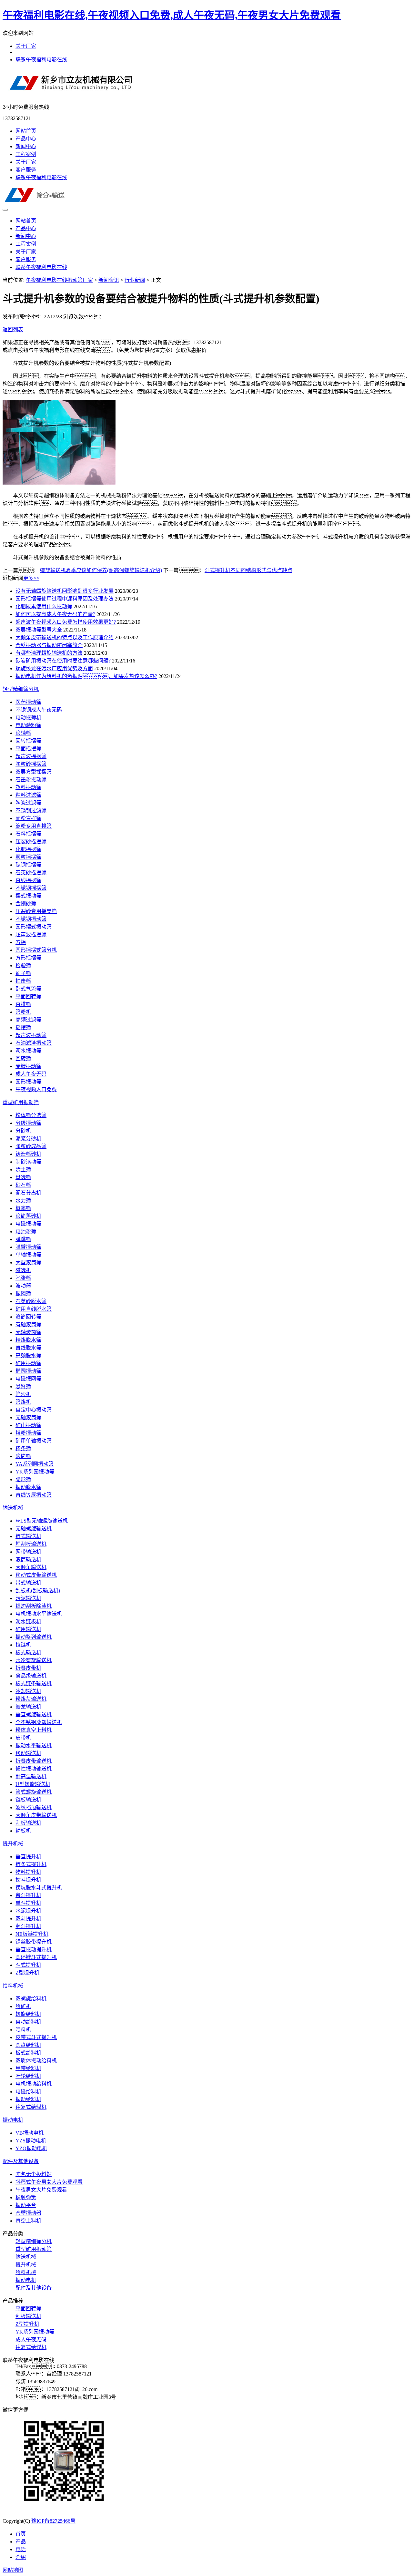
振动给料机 (28, 2099)
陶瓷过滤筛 (28, 803)
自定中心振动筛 (34, 1410)
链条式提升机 (31, 1864)
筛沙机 (23, 1394)
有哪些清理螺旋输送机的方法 (49, 653)
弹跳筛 (23, 1239)
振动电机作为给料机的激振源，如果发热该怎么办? (86, 676)
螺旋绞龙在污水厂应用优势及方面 (54, 668)
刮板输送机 (28, 1823)
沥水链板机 (28, 1622)
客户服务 (26, 170)
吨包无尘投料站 (34, 2174)
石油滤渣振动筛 (34, 1043)
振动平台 (26, 2205)
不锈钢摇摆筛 (31, 888)
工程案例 (26, 154)
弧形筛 (23, 1479)
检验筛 (23, 965)
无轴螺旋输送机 (34, 1529)
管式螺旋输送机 (34, 1792)
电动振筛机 (28, 718)
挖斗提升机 (28, 1880)
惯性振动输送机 (34, 1769)
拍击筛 (23, 981)
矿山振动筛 (28, 1425)
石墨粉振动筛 (31, 780)
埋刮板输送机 (31, 1544)
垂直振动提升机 (34, 1950)
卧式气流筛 (28, 989)
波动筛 (23, 1286)
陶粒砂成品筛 (31, 1146)
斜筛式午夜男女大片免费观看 (49, 2182)
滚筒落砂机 (28, 1216)
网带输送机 (28, 1552)
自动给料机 (28, 2022)
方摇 (21, 942)
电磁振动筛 (28, 1224)
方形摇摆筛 (28, 958)
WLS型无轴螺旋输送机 (42, 1521)
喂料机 (23, 2030)
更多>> (31, 578)
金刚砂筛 (26, 903)
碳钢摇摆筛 (28, 865)
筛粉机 (23, 1012)
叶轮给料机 (28, 2076)
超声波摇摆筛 (31, 756)
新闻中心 (26, 146)
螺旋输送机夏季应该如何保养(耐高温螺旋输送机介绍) (101, 570)
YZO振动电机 (31, 2148)
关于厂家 (26, 46)
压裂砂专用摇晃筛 (36, 911)
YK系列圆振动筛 (35, 1472)
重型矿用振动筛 (21, 1102)
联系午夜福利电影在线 (41, 60)
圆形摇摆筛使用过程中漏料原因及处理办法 (65, 599)
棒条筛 (23, 1448)
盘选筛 (23, 1177)
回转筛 (23, 1058)
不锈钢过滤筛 (31, 811)
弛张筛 (23, 1278)
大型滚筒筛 (28, 1262)
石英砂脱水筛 (31, 1301)
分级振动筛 (28, 1123)
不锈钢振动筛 (31, 919)
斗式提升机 (28, 1965)
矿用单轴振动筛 (34, 1441)
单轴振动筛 (28, 1255)
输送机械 (13, 1508)
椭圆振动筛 (28, 1371)
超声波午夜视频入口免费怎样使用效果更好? (66, 622)
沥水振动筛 (28, 1051)
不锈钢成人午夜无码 (39, 710)
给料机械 (13, 1986)
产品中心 (26, 139)
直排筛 (23, 1004)
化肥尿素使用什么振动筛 (44, 606)
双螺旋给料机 (31, 1999)
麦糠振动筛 (28, 1066)
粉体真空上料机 (34, 1730)
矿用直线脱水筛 (34, 1309)
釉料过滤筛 (28, 795)
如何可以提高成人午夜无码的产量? (55, 614)
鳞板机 (23, 1831)
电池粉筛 (26, 1232)
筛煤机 (23, 1402)
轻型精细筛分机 (21, 689)
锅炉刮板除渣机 (34, 1606)
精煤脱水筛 (28, 1340)
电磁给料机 (28, 2092)
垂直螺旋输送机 (34, 1714)
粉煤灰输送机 (31, 1699)
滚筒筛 (23, 1456)
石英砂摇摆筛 (31, 872)
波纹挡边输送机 (34, 1807)
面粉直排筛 (28, 818)
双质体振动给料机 (36, 2061)
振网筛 (23, 1293)
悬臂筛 (23, 1386)
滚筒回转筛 (28, 1317)
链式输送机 (28, 1536)
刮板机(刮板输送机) (38, 1591)
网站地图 (13, 2570)
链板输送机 (28, 1800)
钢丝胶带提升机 (34, 1942)
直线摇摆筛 (28, 880)
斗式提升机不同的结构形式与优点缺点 (248, 570)
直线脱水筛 (28, 1348)
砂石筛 (23, 1185)
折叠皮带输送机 (34, 1761)
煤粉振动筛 (28, 1433)
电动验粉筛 (28, 725)
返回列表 (13, 329)
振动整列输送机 (34, 1637)
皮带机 (23, 1738)
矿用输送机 (28, 1629)
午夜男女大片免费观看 (41, 2190)
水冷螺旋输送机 (34, 1660)
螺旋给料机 (28, 2014)
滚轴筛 (23, 733)
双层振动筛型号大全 (39, 630)
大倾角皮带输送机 (36, 1815)
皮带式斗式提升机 (36, 2037)
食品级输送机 (31, 1676)
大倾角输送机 (31, 1567)
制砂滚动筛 (28, 1162)
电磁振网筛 (28, 1379)
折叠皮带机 (28, 1668)
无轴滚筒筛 (28, 1332)
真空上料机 (28, 2221)
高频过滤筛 (28, 1020)
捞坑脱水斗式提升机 (39, 1888)
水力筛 (23, 1201)
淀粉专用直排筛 (34, 826)
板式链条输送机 (34, 1683)
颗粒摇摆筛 (28, 857)
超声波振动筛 (31, 1035)
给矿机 (23, 2006)
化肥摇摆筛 (28, 849)
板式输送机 (28, 1652)
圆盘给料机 (28, 2045)
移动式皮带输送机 (36, 1575)
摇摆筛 (23, 1027)
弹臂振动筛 (28, 1247)
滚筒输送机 (28, 1560)
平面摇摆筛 (28, 749)
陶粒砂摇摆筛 (31, 764)
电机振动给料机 (34, 2084)
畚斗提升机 (28, 1895)
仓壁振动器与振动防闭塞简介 (49, 645)
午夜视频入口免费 (36, 1089)
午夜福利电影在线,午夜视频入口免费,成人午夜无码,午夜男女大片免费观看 (172, 15)
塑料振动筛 (28, 787)
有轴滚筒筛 (28, 1324)
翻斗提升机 (28, 1926)
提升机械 (13, 1844)
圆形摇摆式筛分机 (36, 950)
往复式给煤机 (31, 2107)
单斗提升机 (28, 1903)
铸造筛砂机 (28, 1154)
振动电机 (13, 2120)
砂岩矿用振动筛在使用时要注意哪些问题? (63, 661)
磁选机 (23, 1270)
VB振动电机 (30, 2133)
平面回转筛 (28, 996)
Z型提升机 (27, 1973)
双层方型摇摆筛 (34, 772)
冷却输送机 (28, 1691)
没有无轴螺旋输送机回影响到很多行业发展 (65, 591)
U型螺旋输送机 (33, 1784)
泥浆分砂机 (28, 1139)
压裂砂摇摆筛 (31, 842)
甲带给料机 (28, 2068)
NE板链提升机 (32, 1934)
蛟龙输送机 (28, 1707)
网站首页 (26, 131)
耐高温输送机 (31, 1776)
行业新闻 (135, 280)
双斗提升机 (28, 1919)
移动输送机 (28, 1753)
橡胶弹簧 (26, 2197)
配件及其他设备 (21, 2161)
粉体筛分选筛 (31, 1115)
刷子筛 (23, 973)
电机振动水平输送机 (39, 1614)
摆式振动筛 (28, 896)
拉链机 (23, 1645)
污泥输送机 (28, 1598)
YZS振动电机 (31, 2141)
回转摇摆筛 (28, 741)
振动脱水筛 (28, 1487)
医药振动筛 (28, 702)
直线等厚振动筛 (34, 1495)
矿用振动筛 (28, 1363)
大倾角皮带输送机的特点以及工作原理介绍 (65, 637)
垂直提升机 (28, 1857)
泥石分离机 (28, 1193)
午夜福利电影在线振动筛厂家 (59, 280)
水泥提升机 (28, 1911)
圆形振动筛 (28, 1082)
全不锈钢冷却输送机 (39, 1722)
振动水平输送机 (34, 1745)
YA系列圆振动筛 (35, 1464)
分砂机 (23, 1131)
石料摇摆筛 (28, 834)
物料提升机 (28, 1872)
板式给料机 (28, 2053)
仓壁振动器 (28, 2213)
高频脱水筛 (28, 1355)
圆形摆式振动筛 (34, 927)
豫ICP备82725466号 (53, 2521)
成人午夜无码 (31, 1074)
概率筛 (23, 1208)
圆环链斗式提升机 (36, 1957)
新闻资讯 (109, 280)
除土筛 (23, 1170)
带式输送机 (28, 1583)
